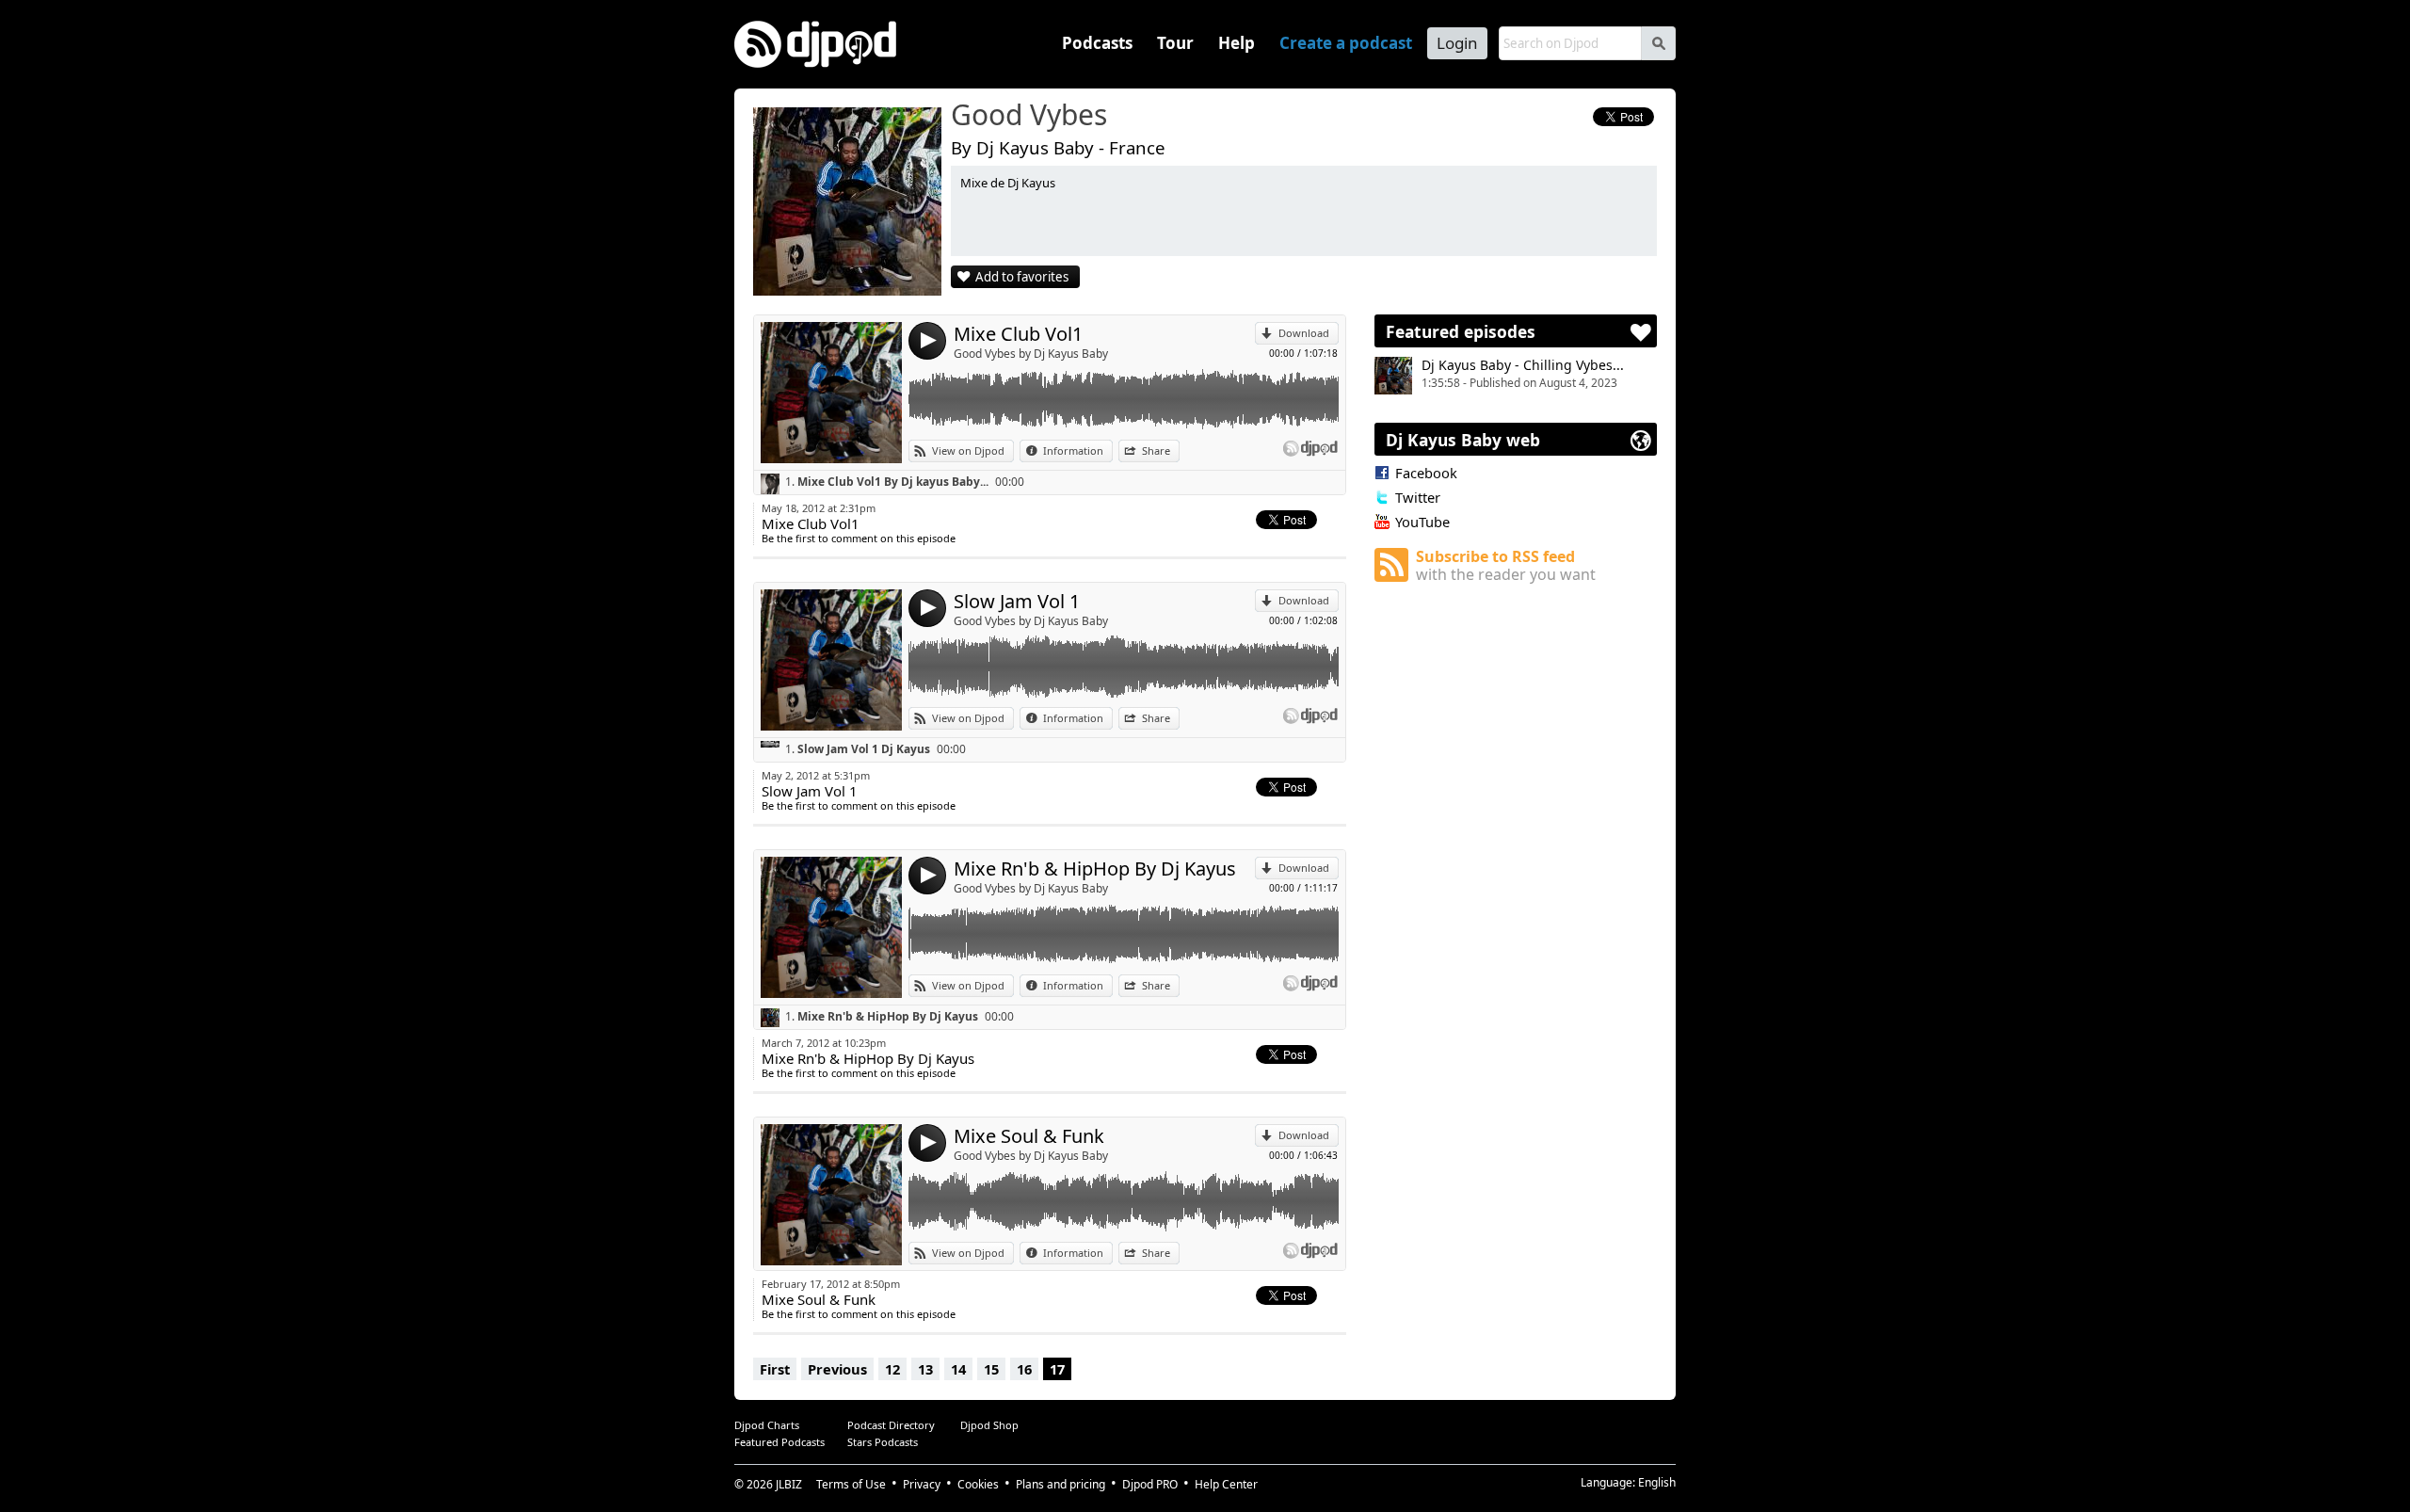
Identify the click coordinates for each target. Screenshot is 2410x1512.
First (775, 1369)
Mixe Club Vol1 (1018, 334)
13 (925, 1369)
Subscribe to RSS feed (1506, 565)
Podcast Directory (891, 1425)
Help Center (1226, 1484)
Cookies (978, 1484)
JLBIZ (789, 1484)
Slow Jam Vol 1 (1017, 601)
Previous (837, 1369)
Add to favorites (1022, 277)
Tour (1175, 43)
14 (958, 1369)
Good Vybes (1029, 116)
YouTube (1422, 522)
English (1657, 1482)
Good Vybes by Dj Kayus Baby (1031, 354)
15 (991, 1369)
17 (1057, 1369)
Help (1237, 43)
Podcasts (1097, 43)
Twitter (1418, 497)
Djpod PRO (1150, 1484)
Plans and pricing (1060, 1484)
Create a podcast (1346, 43)
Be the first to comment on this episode (859, 538)
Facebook (1426, 473)
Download (1304, 333)
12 (892, 1369)
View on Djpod (968, 450)
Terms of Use (851, 1484)
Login (1457, 43)
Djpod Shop (989, 1425)
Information (1073, 450)
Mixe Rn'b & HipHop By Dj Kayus (1095, 869)
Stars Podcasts (883, 1442)
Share (1156, 450)
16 (1024, 1369)
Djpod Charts (767, 1425)
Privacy (922, 1484)
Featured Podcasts (779, 1442)
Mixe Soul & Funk (1029, 1136)
